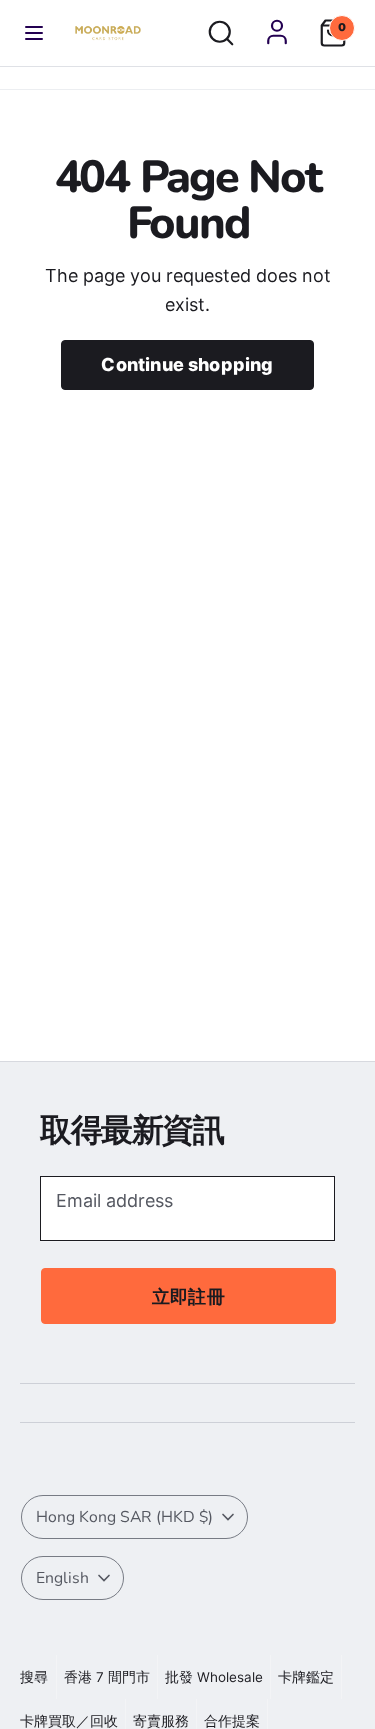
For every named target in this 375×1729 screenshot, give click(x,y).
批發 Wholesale (214, 1677)
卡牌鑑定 (306, 1677)
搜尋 (34, 1677)
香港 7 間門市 (107, 1677)
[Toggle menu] (34, 33)
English (62, 1578)
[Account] (277, 32)
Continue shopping (187, 364)
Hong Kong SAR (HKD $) (124, 1517)
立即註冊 (188, 1296)
